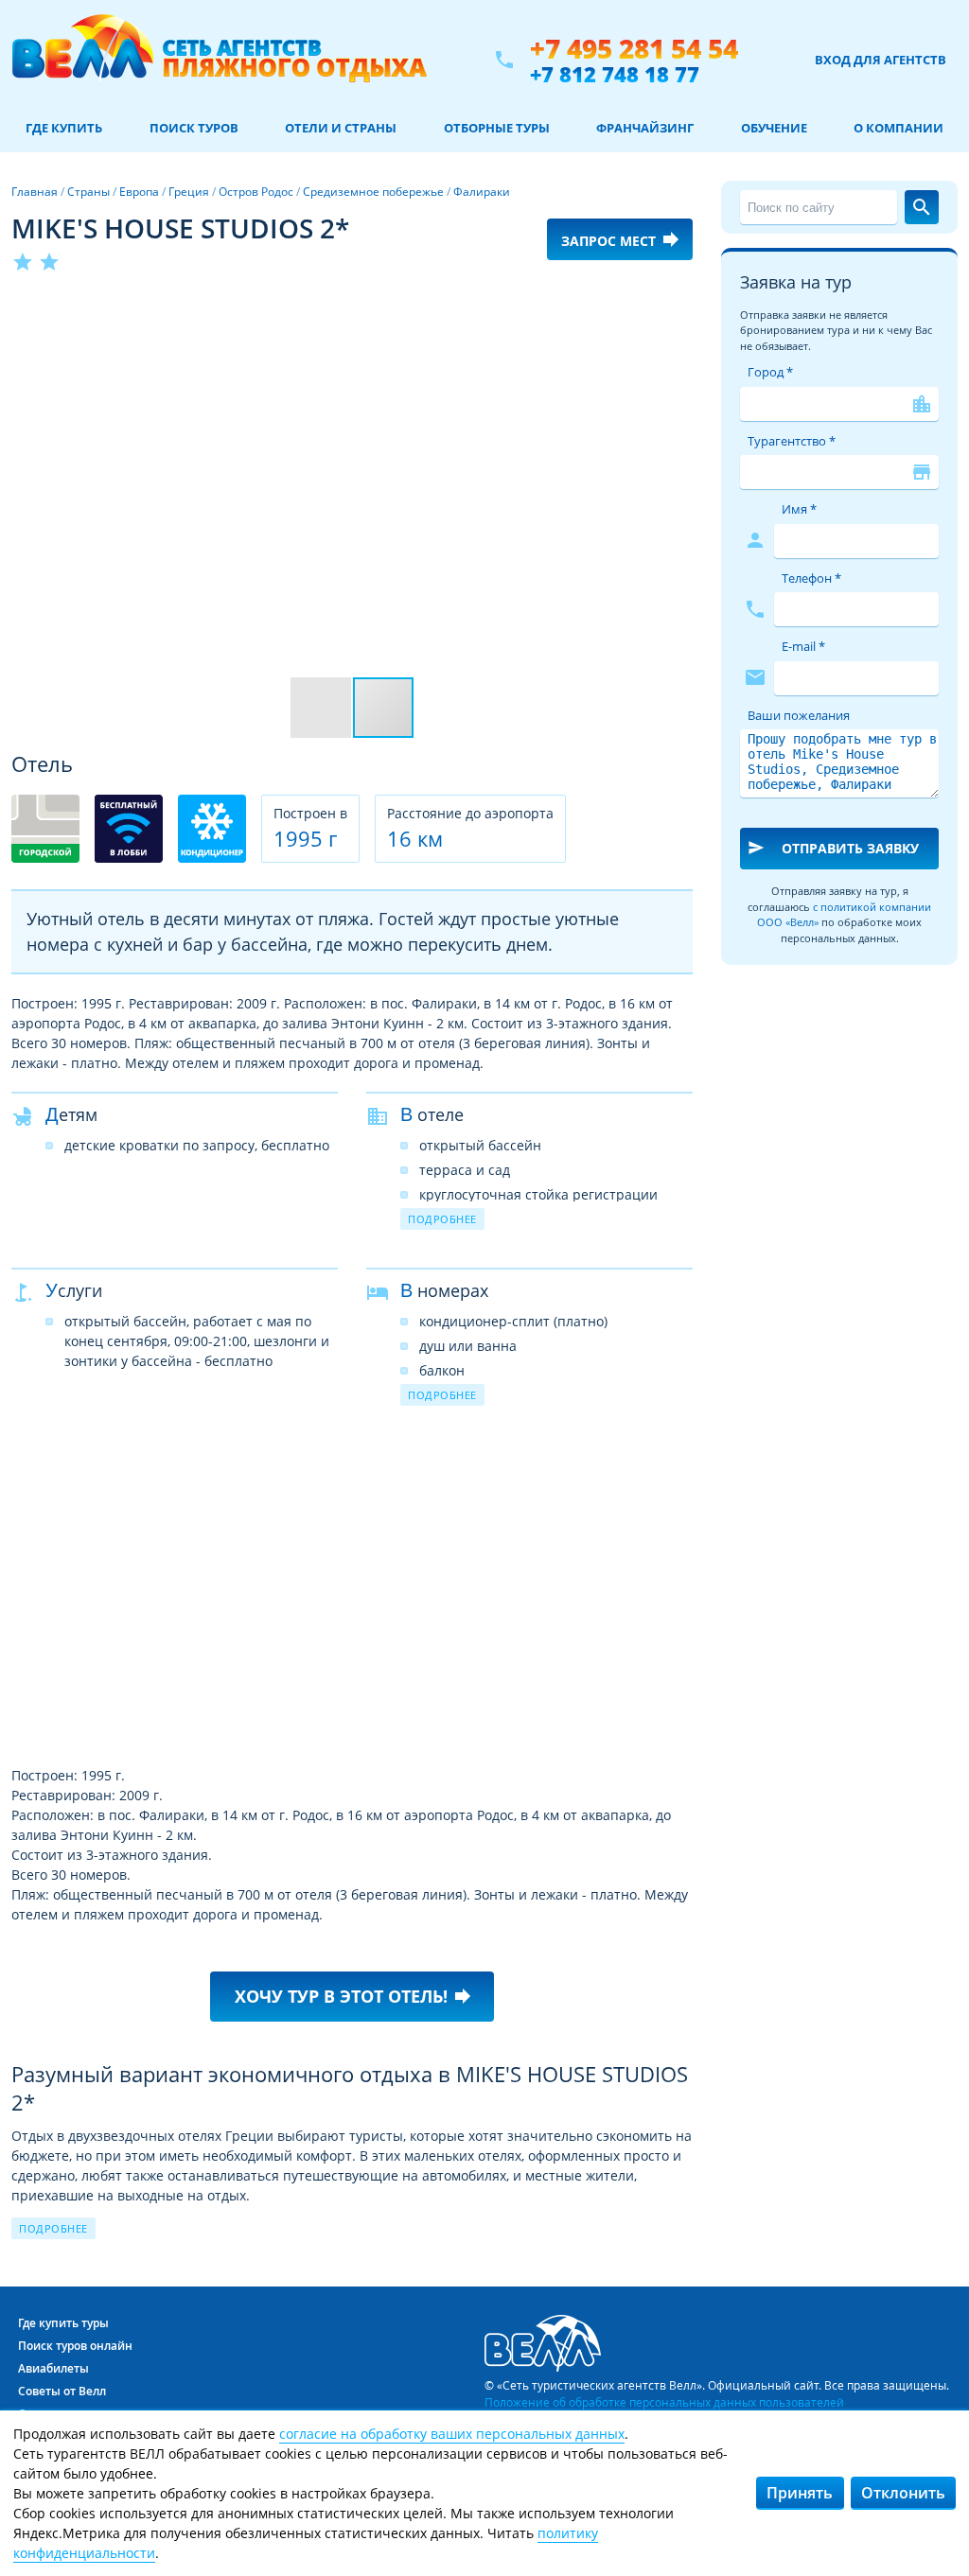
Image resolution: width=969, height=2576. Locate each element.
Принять (800, 2493)
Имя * (799, 509)
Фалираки (482, 192)
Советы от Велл (62, 2391)
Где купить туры (63, 2323)
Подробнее (442, 1219)
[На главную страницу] (219, 60)
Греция (189, 192)
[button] (676, 309)
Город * (770, 372)
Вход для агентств (881, 60)
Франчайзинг (645, 128)
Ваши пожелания (799, 715)
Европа (139, 192)
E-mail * (803, 646)
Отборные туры (497, 128)
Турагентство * (792, 441)
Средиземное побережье (373, 192)
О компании (899, 128)
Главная (35, 192)
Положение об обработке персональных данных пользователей (664, 2402)
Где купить (64, 128)
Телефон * (811, 578)
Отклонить (903, 2493)
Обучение (774, 128)
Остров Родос (256, 192)
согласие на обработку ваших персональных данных (452, 2434)
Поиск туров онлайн (75, 2346)
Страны (88, 192)
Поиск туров (194, 128)
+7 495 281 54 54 (634, 49)
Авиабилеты (53, 2368)
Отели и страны (341, 128)
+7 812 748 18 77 (615, 74)
